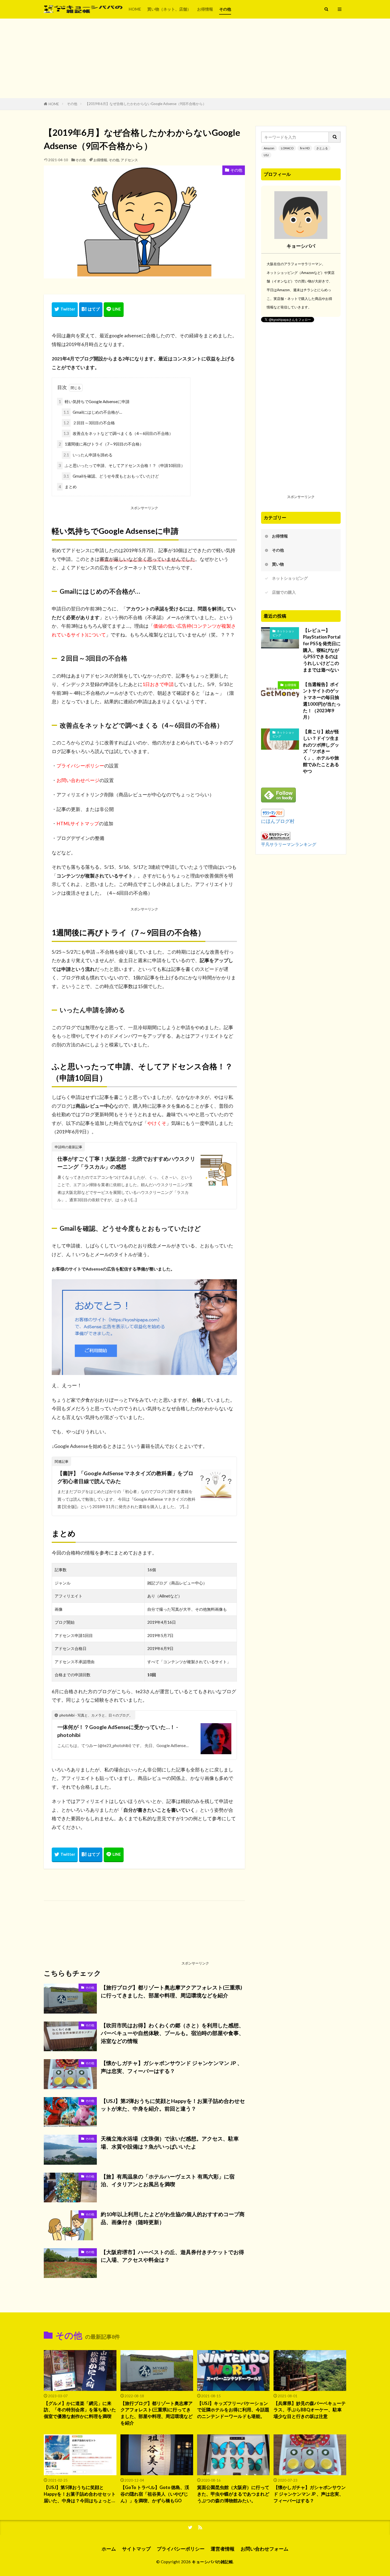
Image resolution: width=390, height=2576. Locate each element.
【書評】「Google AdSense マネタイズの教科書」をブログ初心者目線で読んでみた (125, 1477)
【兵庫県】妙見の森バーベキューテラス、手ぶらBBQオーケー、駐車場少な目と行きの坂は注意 (310, 2410)
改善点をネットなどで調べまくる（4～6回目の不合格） (118, 433)
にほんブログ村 (278, 821)
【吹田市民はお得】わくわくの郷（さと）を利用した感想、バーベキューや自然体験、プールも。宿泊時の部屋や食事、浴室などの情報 (172, 2033)
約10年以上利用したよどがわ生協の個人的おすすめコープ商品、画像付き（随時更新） (173, 2218)
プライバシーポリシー (181, 2549)
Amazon (269, 148)
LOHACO (287, 148)
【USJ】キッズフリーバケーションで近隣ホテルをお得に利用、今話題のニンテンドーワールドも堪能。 (233, 2410)
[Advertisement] (195, 58)
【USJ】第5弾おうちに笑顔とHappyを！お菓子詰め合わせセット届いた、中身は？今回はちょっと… (80, 2494)
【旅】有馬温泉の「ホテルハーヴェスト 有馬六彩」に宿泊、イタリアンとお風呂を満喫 (168, 2180)
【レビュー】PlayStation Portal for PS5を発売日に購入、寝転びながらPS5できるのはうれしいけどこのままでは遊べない (322, 650)
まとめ (68, 487)
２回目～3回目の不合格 (89, 423)
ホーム (109, 2549)
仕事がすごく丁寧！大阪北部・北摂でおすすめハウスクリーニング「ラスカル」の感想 (126, 1163)
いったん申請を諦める (88, 455)
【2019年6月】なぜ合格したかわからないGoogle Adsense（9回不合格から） (146, 104)
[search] (335, 137)
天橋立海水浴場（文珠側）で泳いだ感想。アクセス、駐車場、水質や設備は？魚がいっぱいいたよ (170, 2142)
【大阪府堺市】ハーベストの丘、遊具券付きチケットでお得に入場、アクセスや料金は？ (172, 2256)
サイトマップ (136, 2549)
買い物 (278, 564)
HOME (135, 9)
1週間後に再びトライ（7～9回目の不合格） (101, 444)
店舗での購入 (284, 592)
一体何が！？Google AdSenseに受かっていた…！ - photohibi (118, 1731)
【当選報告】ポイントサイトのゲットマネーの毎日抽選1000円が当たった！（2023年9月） (322, 701)
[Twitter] (65, 310)
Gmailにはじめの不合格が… (93, 412)
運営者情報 (223, 2549)
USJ (266, 155)
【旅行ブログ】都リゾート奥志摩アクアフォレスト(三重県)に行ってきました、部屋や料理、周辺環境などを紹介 (172, 1991)
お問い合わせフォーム (265, 2549)
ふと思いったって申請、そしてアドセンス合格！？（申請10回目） (122, 465)
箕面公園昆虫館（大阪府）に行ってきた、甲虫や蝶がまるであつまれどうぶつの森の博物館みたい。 (233, 2494)
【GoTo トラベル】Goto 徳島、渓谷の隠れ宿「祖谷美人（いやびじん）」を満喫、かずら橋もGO (155, 2494)
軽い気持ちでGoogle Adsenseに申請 (94, 401)
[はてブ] (91, 310)
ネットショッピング (290, 578)
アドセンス (129, 160)
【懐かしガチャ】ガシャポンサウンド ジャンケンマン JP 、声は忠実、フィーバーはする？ (172, 2067)
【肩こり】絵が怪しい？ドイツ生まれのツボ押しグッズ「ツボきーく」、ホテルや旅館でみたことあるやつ (321, 751)
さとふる (322, 148)
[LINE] (114, 310)
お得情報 (205, 9)
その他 (225, 9)
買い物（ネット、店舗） (169, 9)
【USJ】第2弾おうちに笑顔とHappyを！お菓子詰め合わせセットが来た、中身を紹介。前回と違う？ (173, 2105)
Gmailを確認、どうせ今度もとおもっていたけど (111, 476)
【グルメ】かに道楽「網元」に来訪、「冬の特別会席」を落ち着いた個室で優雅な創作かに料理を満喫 (80, 2410)
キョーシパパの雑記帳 (212, 2562)
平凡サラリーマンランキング (289, 844)
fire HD (305, 148)
